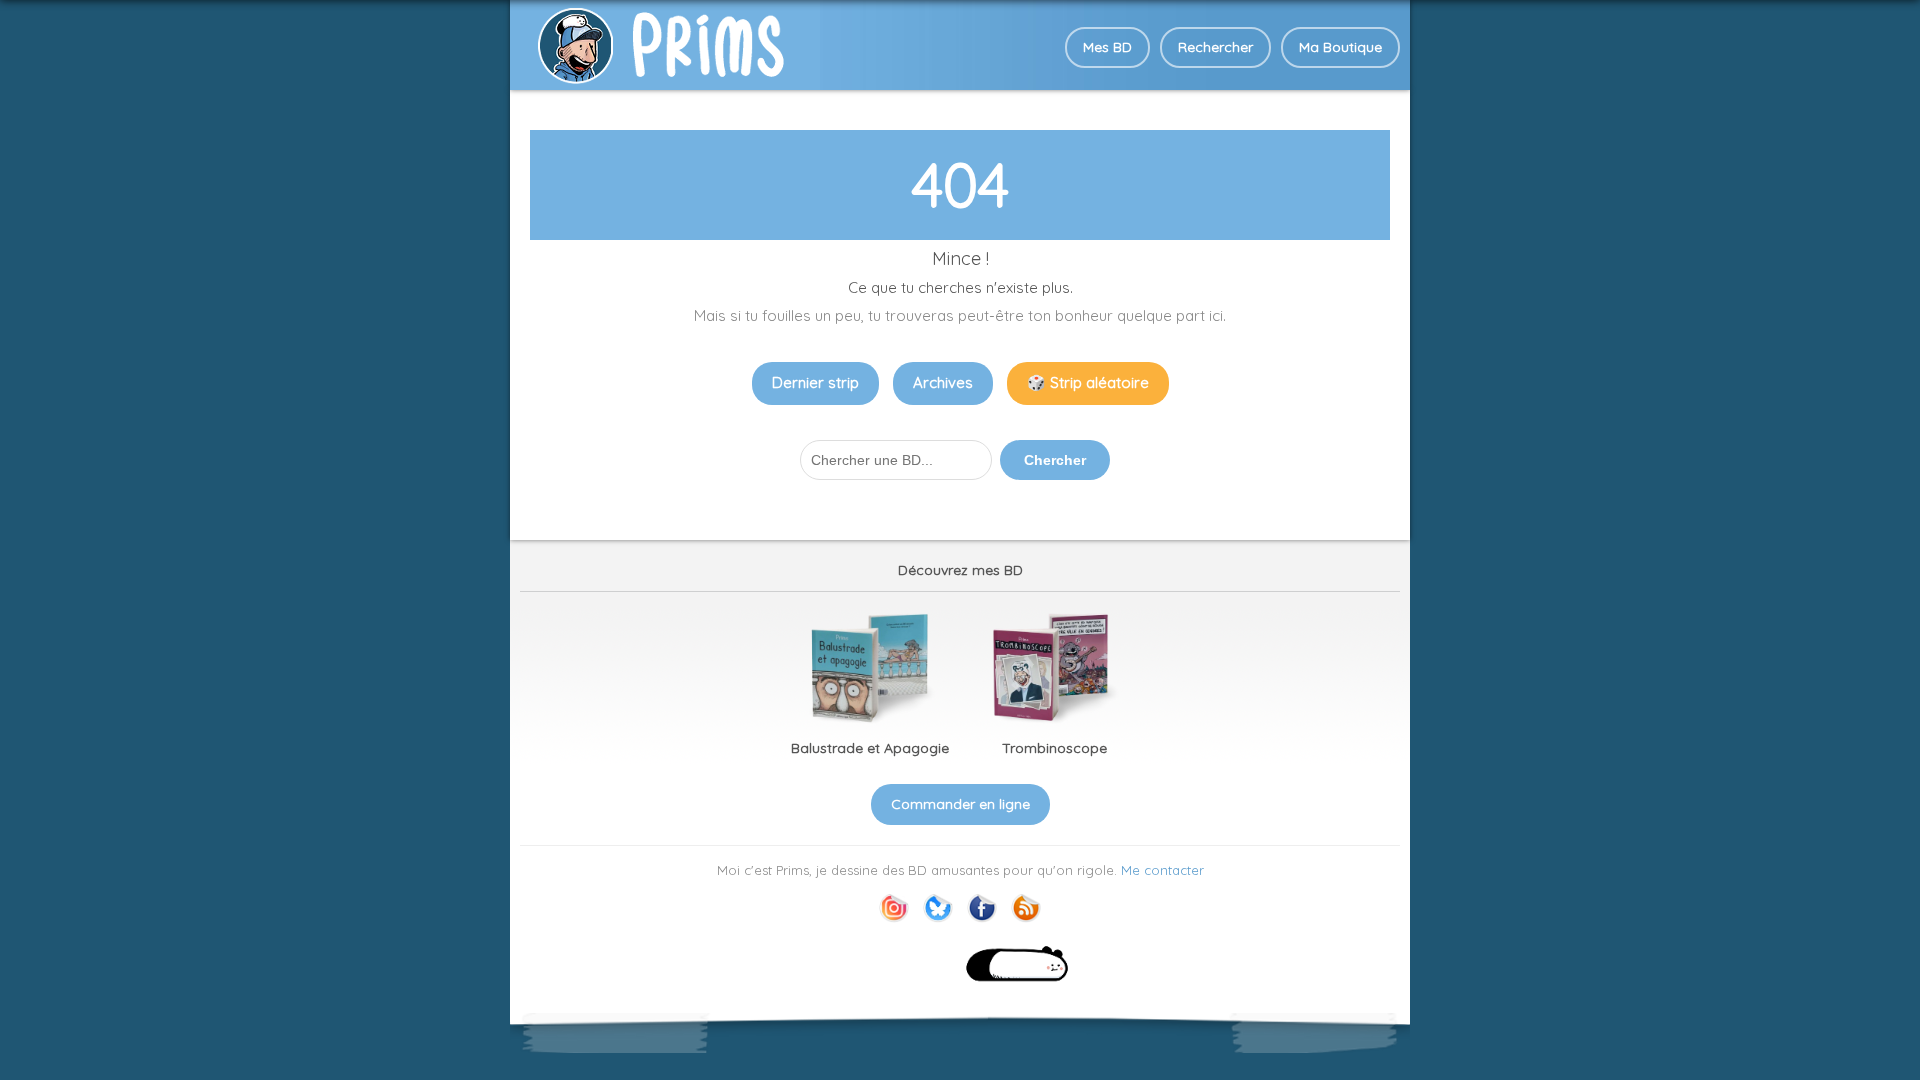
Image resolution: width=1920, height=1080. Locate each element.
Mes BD (1107, 47)
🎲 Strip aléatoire (1088, 382)
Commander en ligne (960, 804)
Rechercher (1215, 47)
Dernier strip (815, 382)
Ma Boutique (1340, 47)
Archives (943, 382)
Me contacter (1162, 870)
